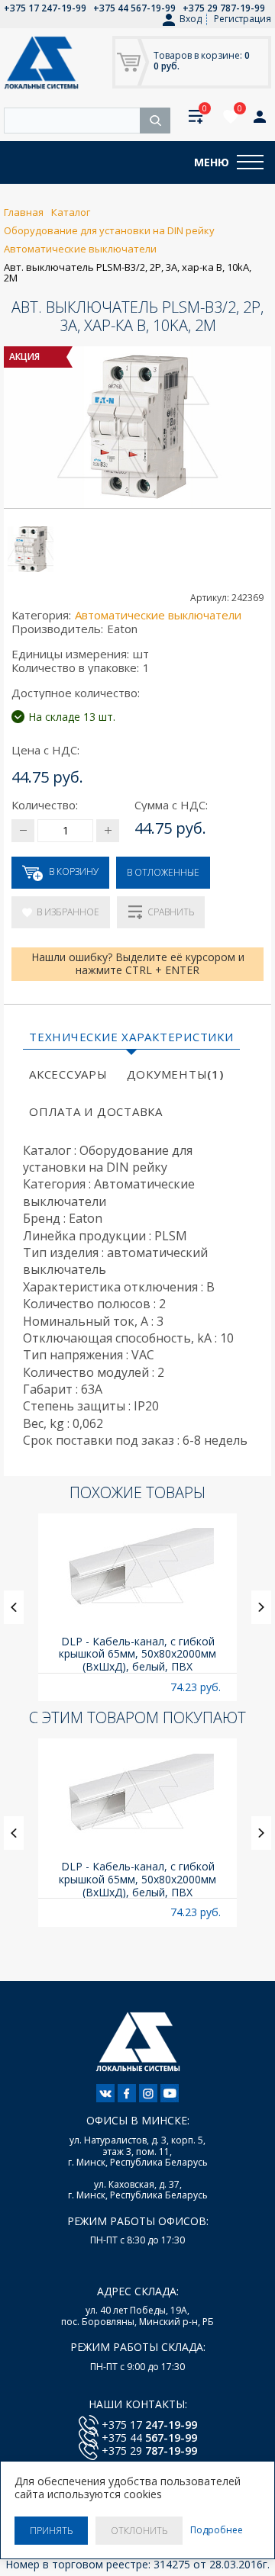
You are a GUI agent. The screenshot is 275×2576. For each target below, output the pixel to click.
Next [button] (261, 1607)
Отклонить (139, 2531)
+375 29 (149, 2451)
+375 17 (149, 2425)
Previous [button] (14, 1607)
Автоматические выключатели (158, 615)
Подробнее (217, 2530)
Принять (51, 2531)
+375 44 (149, 2438)
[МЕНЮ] (250, 162)
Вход (191, 19)
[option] (137, 1608)
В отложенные (163, 872)
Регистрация (243, 19)
